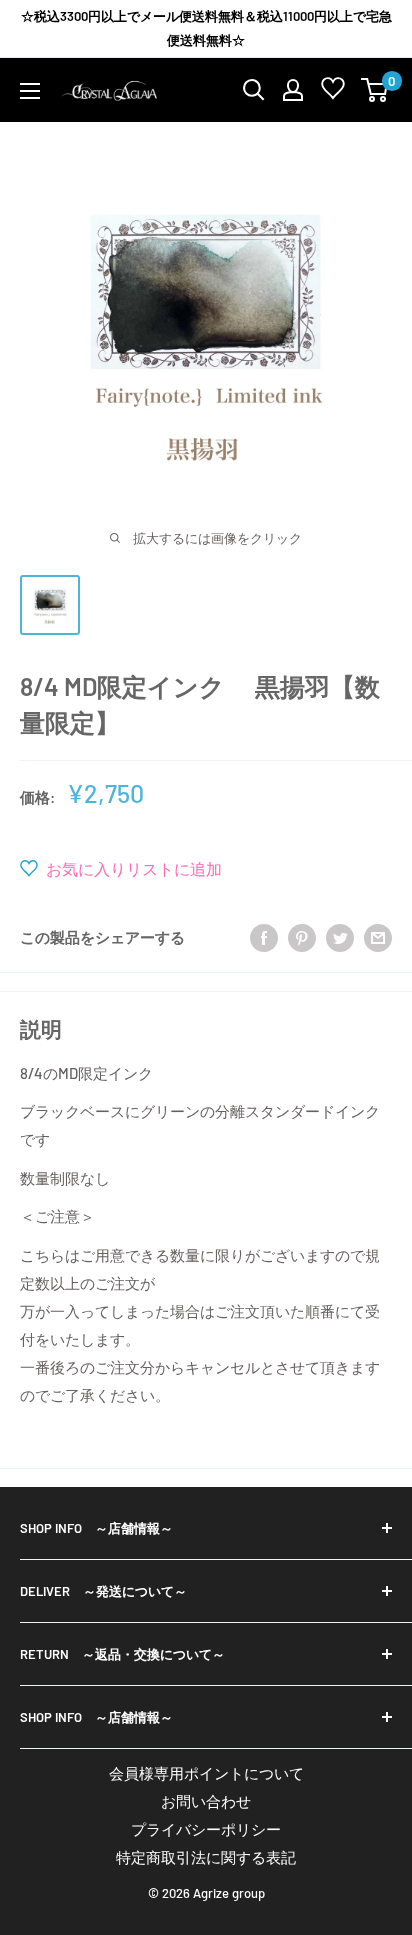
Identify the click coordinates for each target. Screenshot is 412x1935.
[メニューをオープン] (30, 91)
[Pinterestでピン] (302, 936)
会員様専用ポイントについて (206, 1773)
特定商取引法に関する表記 (206, 1857)
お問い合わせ (206, 1801)
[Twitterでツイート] (340, 936)
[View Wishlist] (333, 92)
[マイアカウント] (293, 90)
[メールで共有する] (378, 936)
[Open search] (254, 90)
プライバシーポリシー (206, 1829)
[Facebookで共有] (264, 936)
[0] (375, 90)
